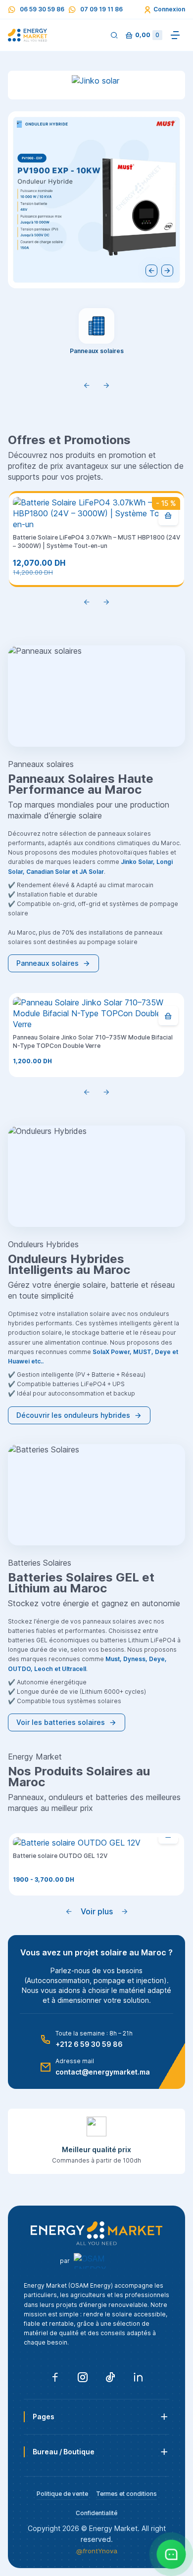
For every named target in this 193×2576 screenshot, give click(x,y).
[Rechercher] (114, 35)
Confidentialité (96, 2513)
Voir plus (97, 1911)
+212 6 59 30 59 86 (89, 2044)
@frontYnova (97, 2551)
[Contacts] (171, 2554)
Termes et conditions (126, 2494)
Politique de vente (62, 2494)
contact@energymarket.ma (103, 2072)
